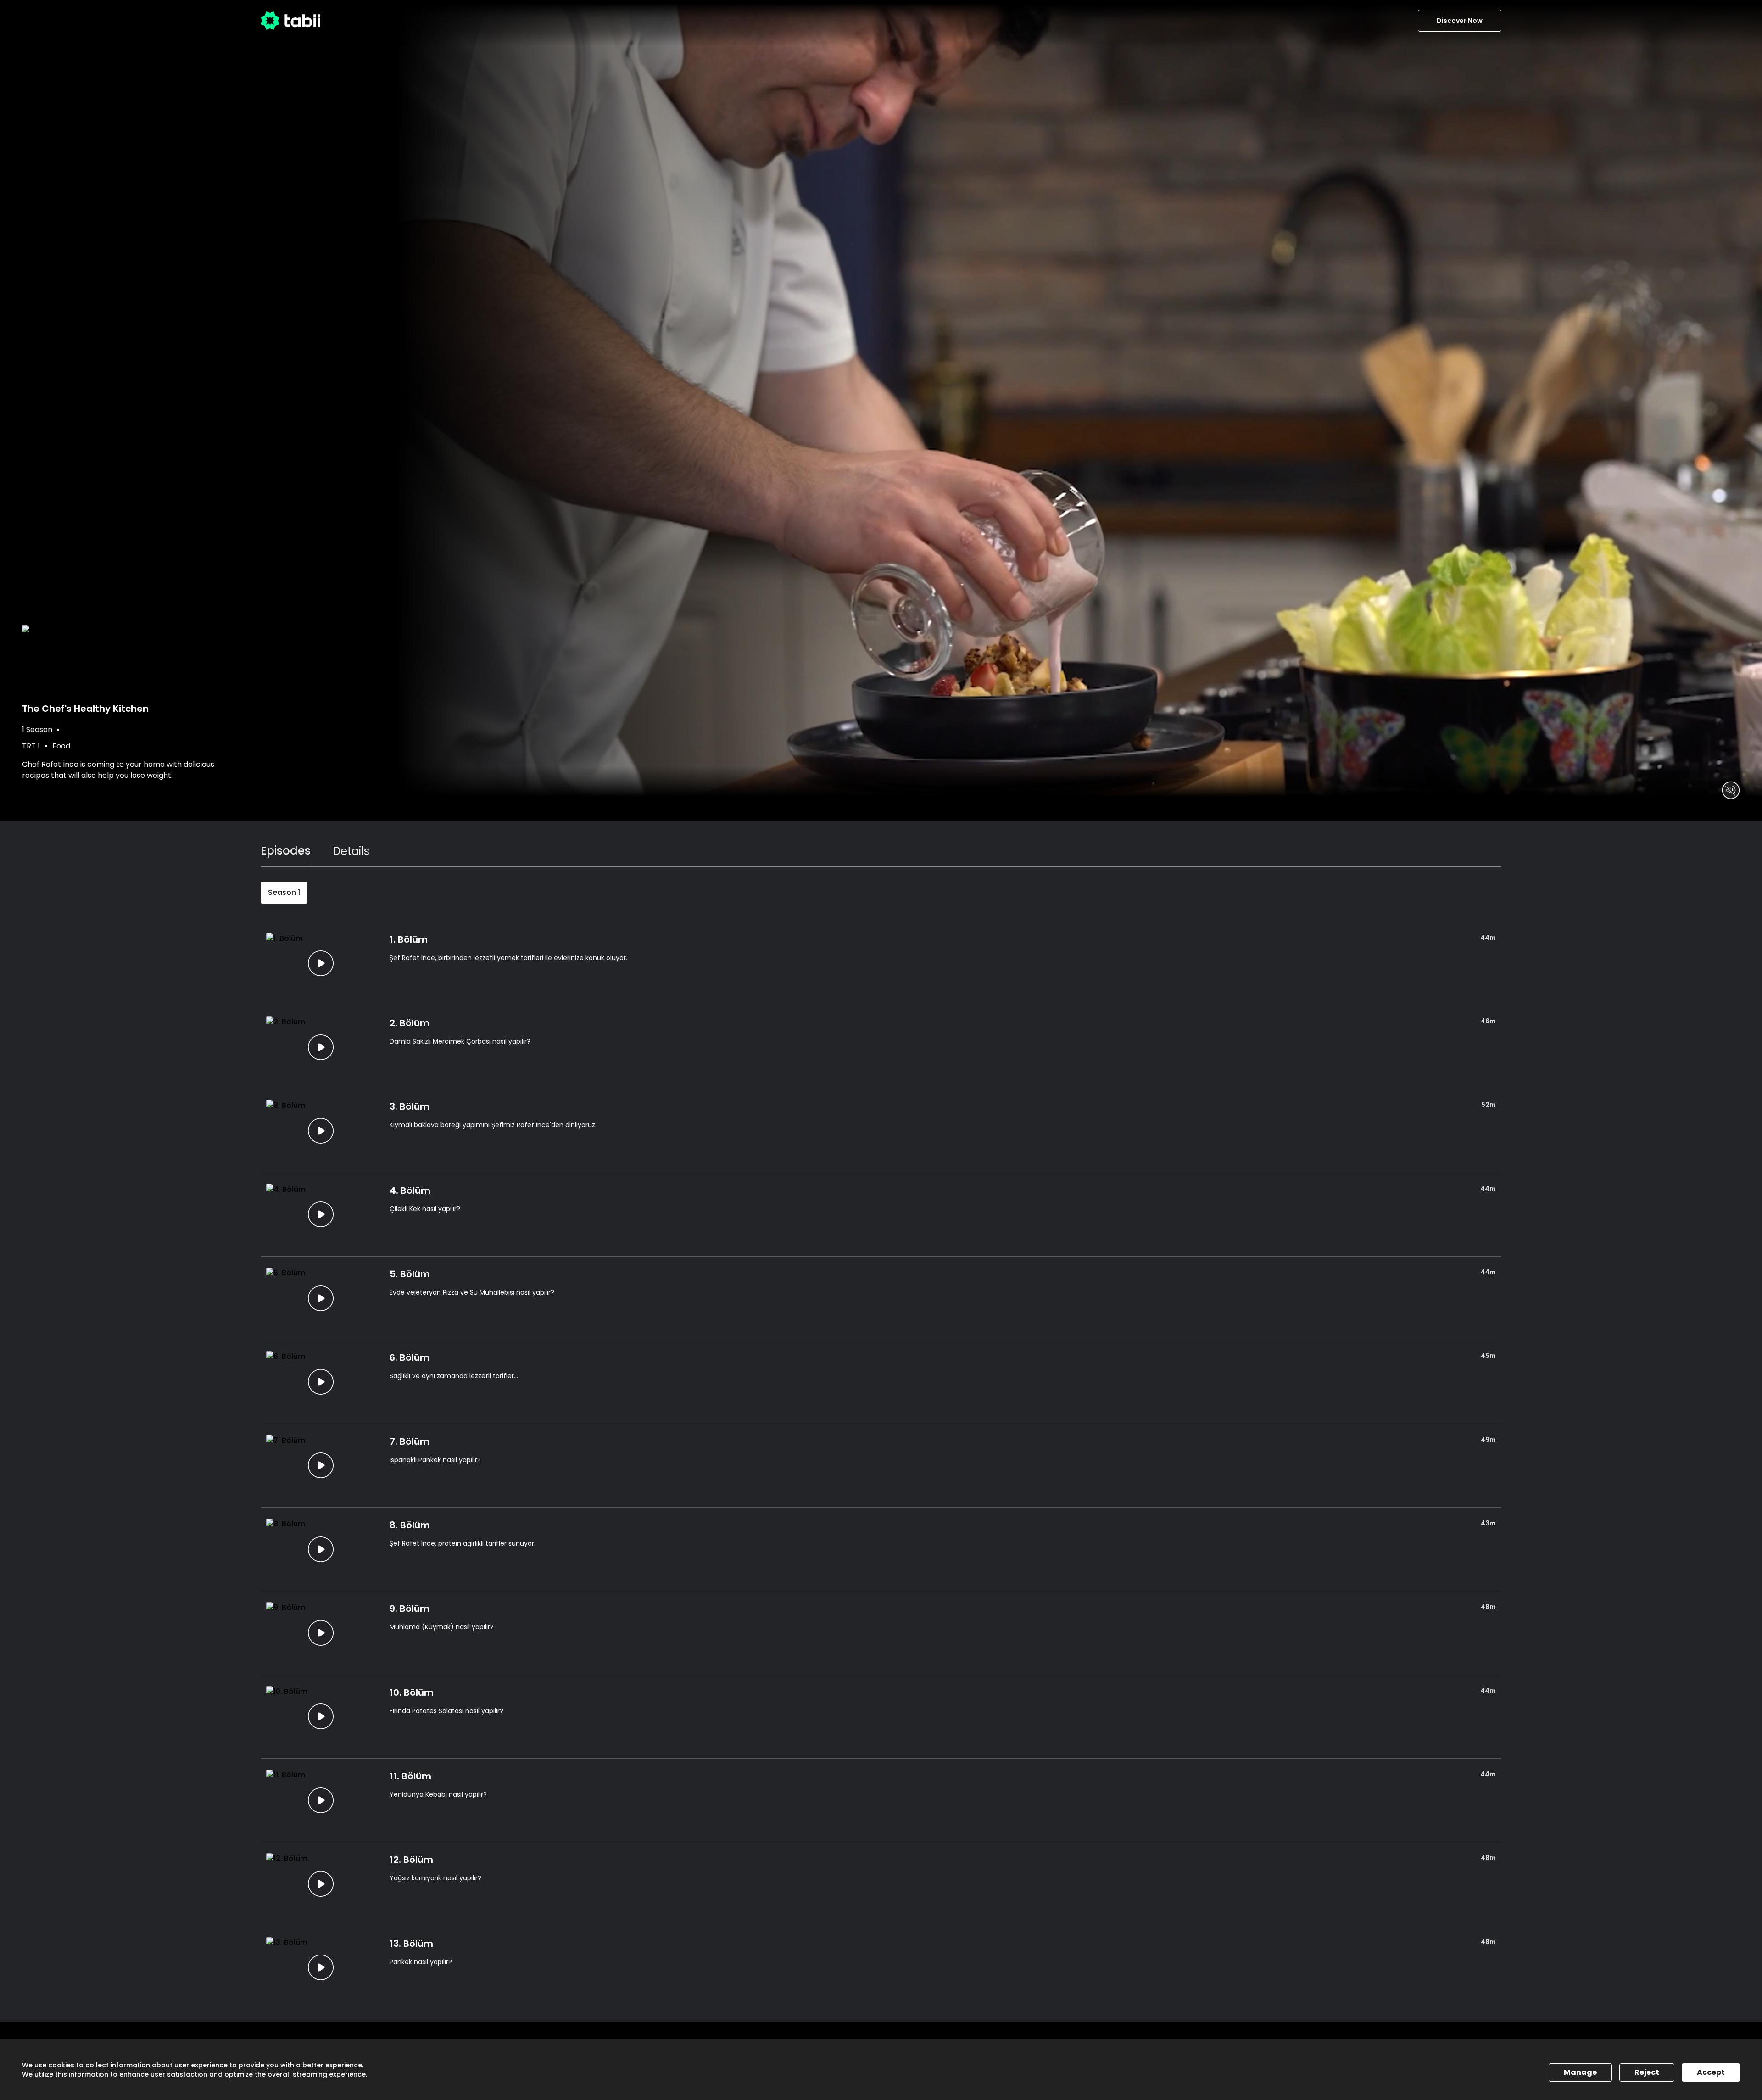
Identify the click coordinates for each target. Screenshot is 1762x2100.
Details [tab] (351, 851)
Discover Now (1460, 21)
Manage (1580, 2072)
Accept (1711, 2072)
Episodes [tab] (286, 851)
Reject (1647, 2072)
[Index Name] (321, 963)
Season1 (284, 892)
